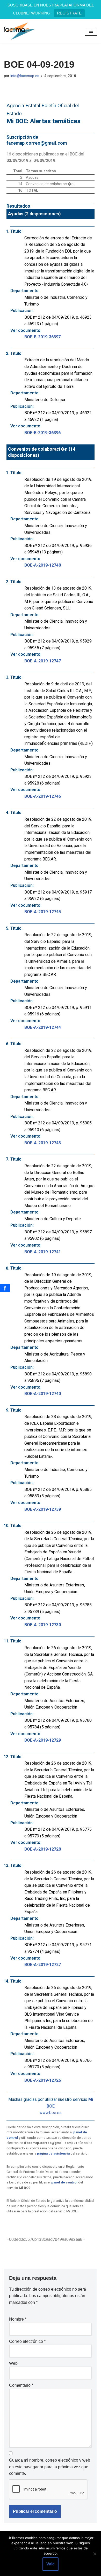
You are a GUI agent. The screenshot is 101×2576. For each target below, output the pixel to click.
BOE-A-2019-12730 (43, 1625)
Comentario (21, 2385)
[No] (95, 2554)
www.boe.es (51, 2113)
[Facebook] (5, 1288)
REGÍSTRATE (69, 13)
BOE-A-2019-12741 (43, 1252)
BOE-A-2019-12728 (43, 1849)
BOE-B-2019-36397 (42, 337)
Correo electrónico (27, 2341)
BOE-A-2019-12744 (43, 1027)
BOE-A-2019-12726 (43, 2080)
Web (13, 2363)
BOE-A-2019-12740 (43, 1394)
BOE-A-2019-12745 (43, 912)
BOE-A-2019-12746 (43, 796)
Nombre (18, 2319)
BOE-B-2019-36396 (42, 433)
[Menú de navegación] (91, 31)
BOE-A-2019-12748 (43, 565)
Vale (51, 2564)
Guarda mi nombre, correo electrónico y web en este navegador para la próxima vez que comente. (50, 2467)
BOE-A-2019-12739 (43, 1509)
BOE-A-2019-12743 (43, 1143)
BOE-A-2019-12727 (43, 1965)
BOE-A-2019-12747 (43, 661)
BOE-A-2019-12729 (43, 1740)
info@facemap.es (25, 76)
